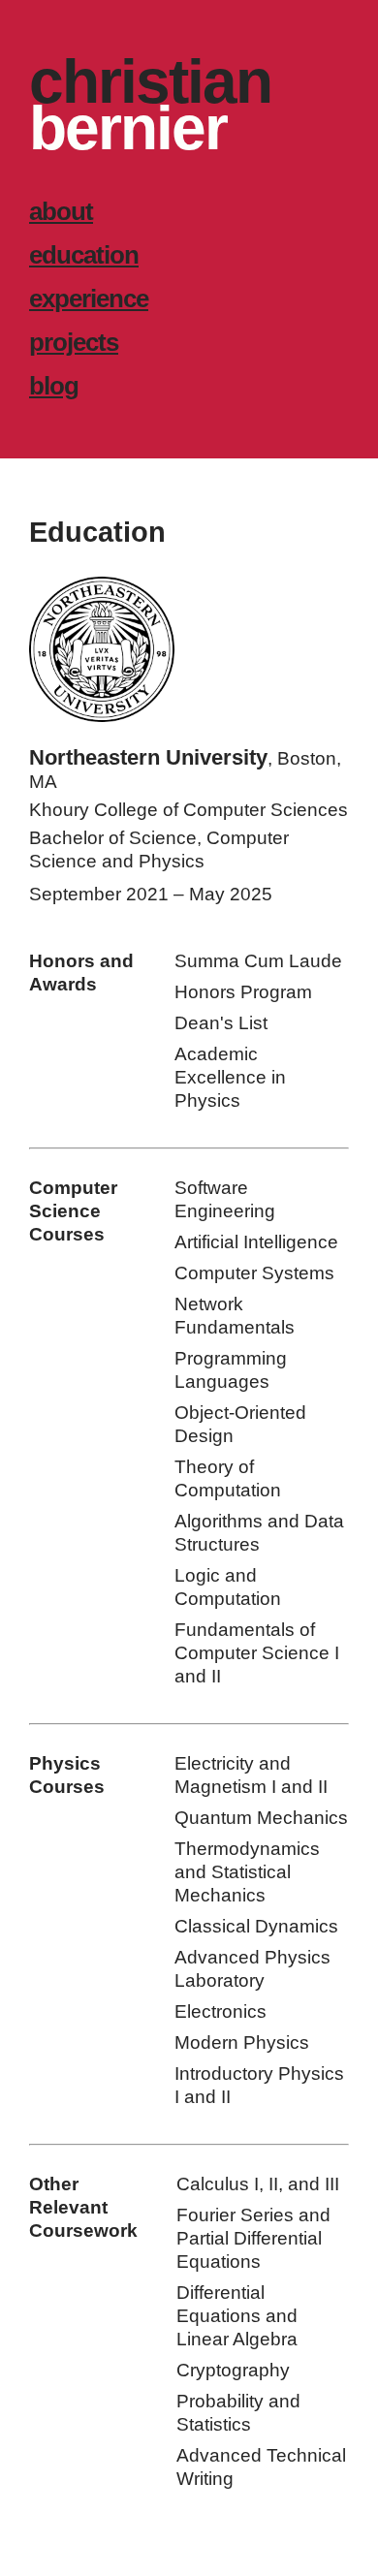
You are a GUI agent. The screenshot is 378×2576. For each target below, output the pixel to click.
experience (89, 298)
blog (54, 386)
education (84, 255)
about (61, 211)
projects (74, 342)
